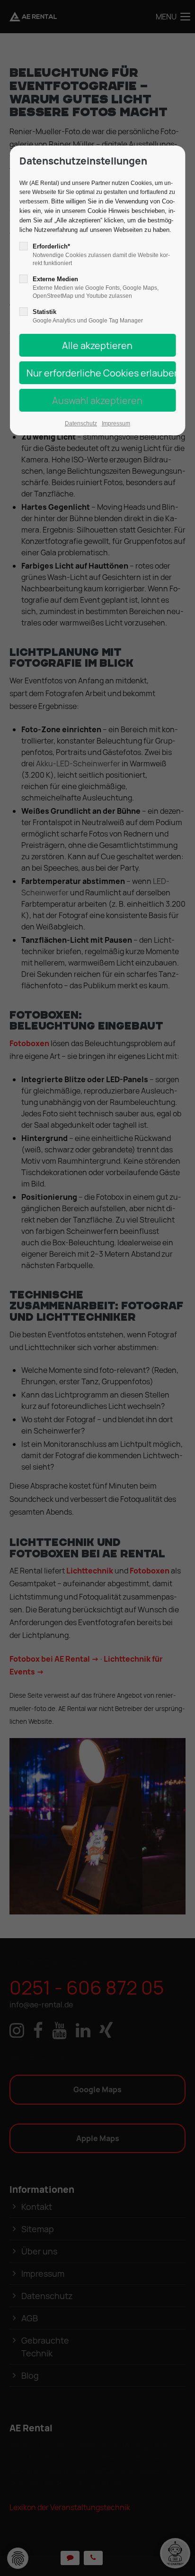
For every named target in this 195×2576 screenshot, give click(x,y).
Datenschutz (81, 423)
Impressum (116, 423)
